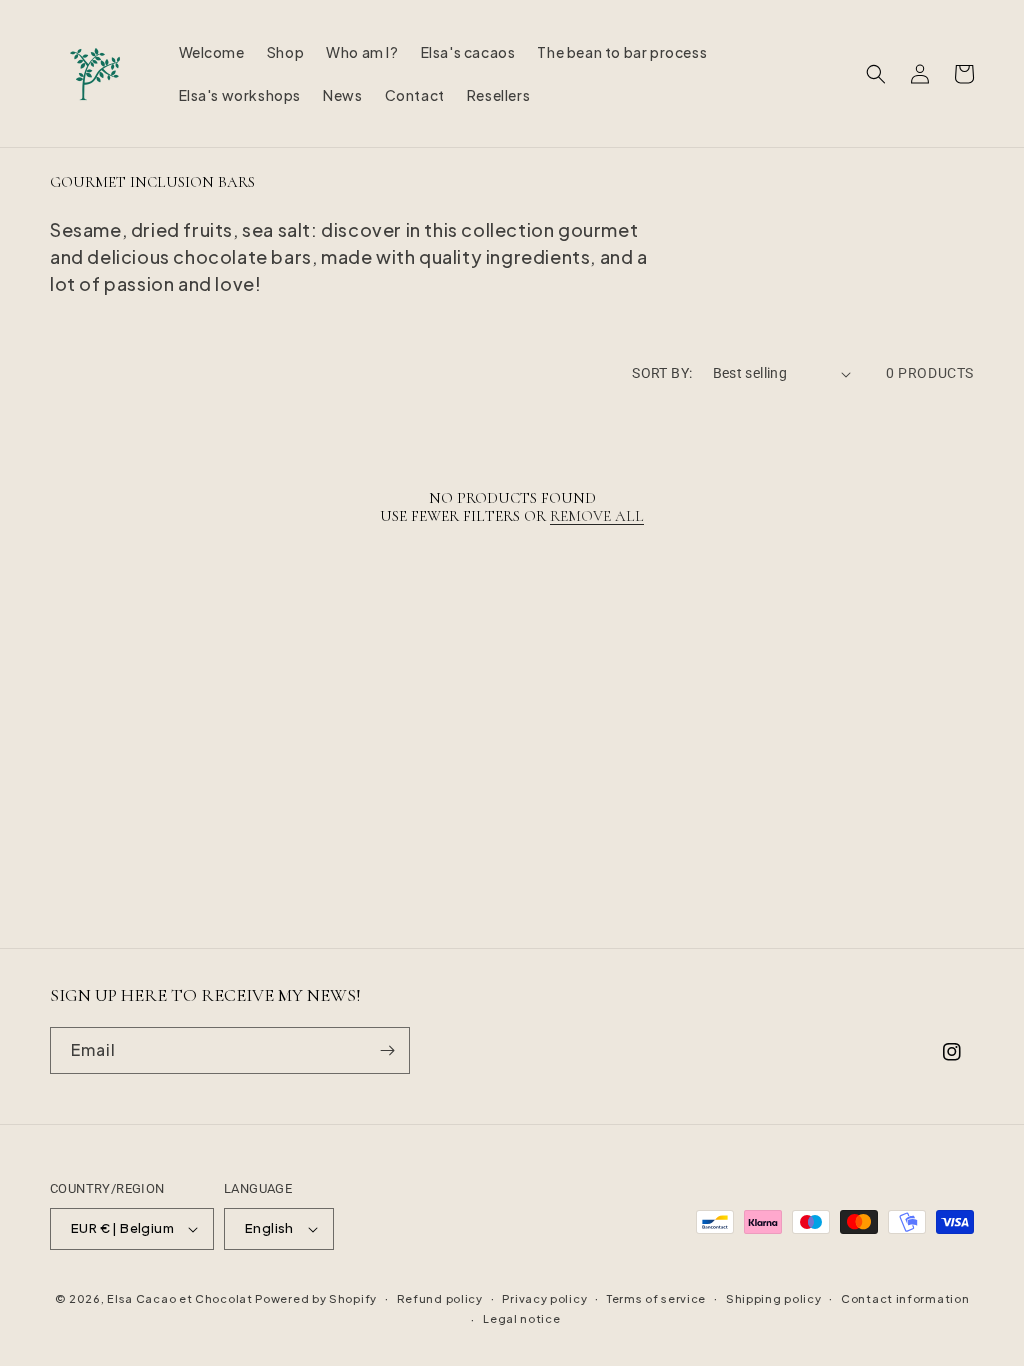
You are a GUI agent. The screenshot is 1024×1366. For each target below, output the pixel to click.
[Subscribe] (387, 1050)
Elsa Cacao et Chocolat (179, 1298)
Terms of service (656, 1298)
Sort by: (662, 373)
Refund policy (440, 1298)
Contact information (905, 1298)
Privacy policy (544, 1298)
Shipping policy (774, 1298)
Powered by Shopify (316, 1298)
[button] (876, 74)
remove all (597, 516)
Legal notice (521, 1318)
